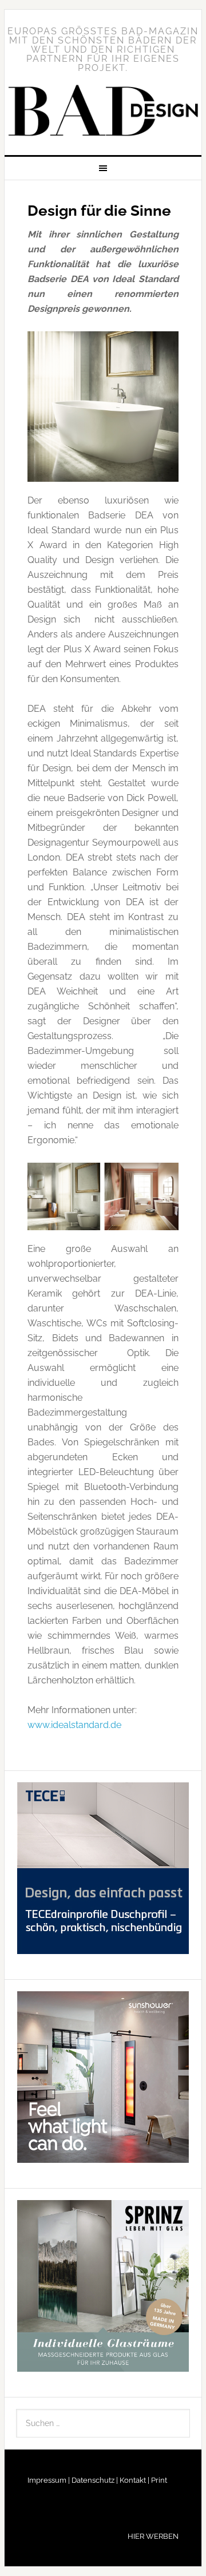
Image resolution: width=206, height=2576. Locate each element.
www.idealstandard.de (74, 1725)
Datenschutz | (94, 2480)
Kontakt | (134, 2480)
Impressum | (49, 2480)
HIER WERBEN (153, 2536)
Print (158, 2480)
